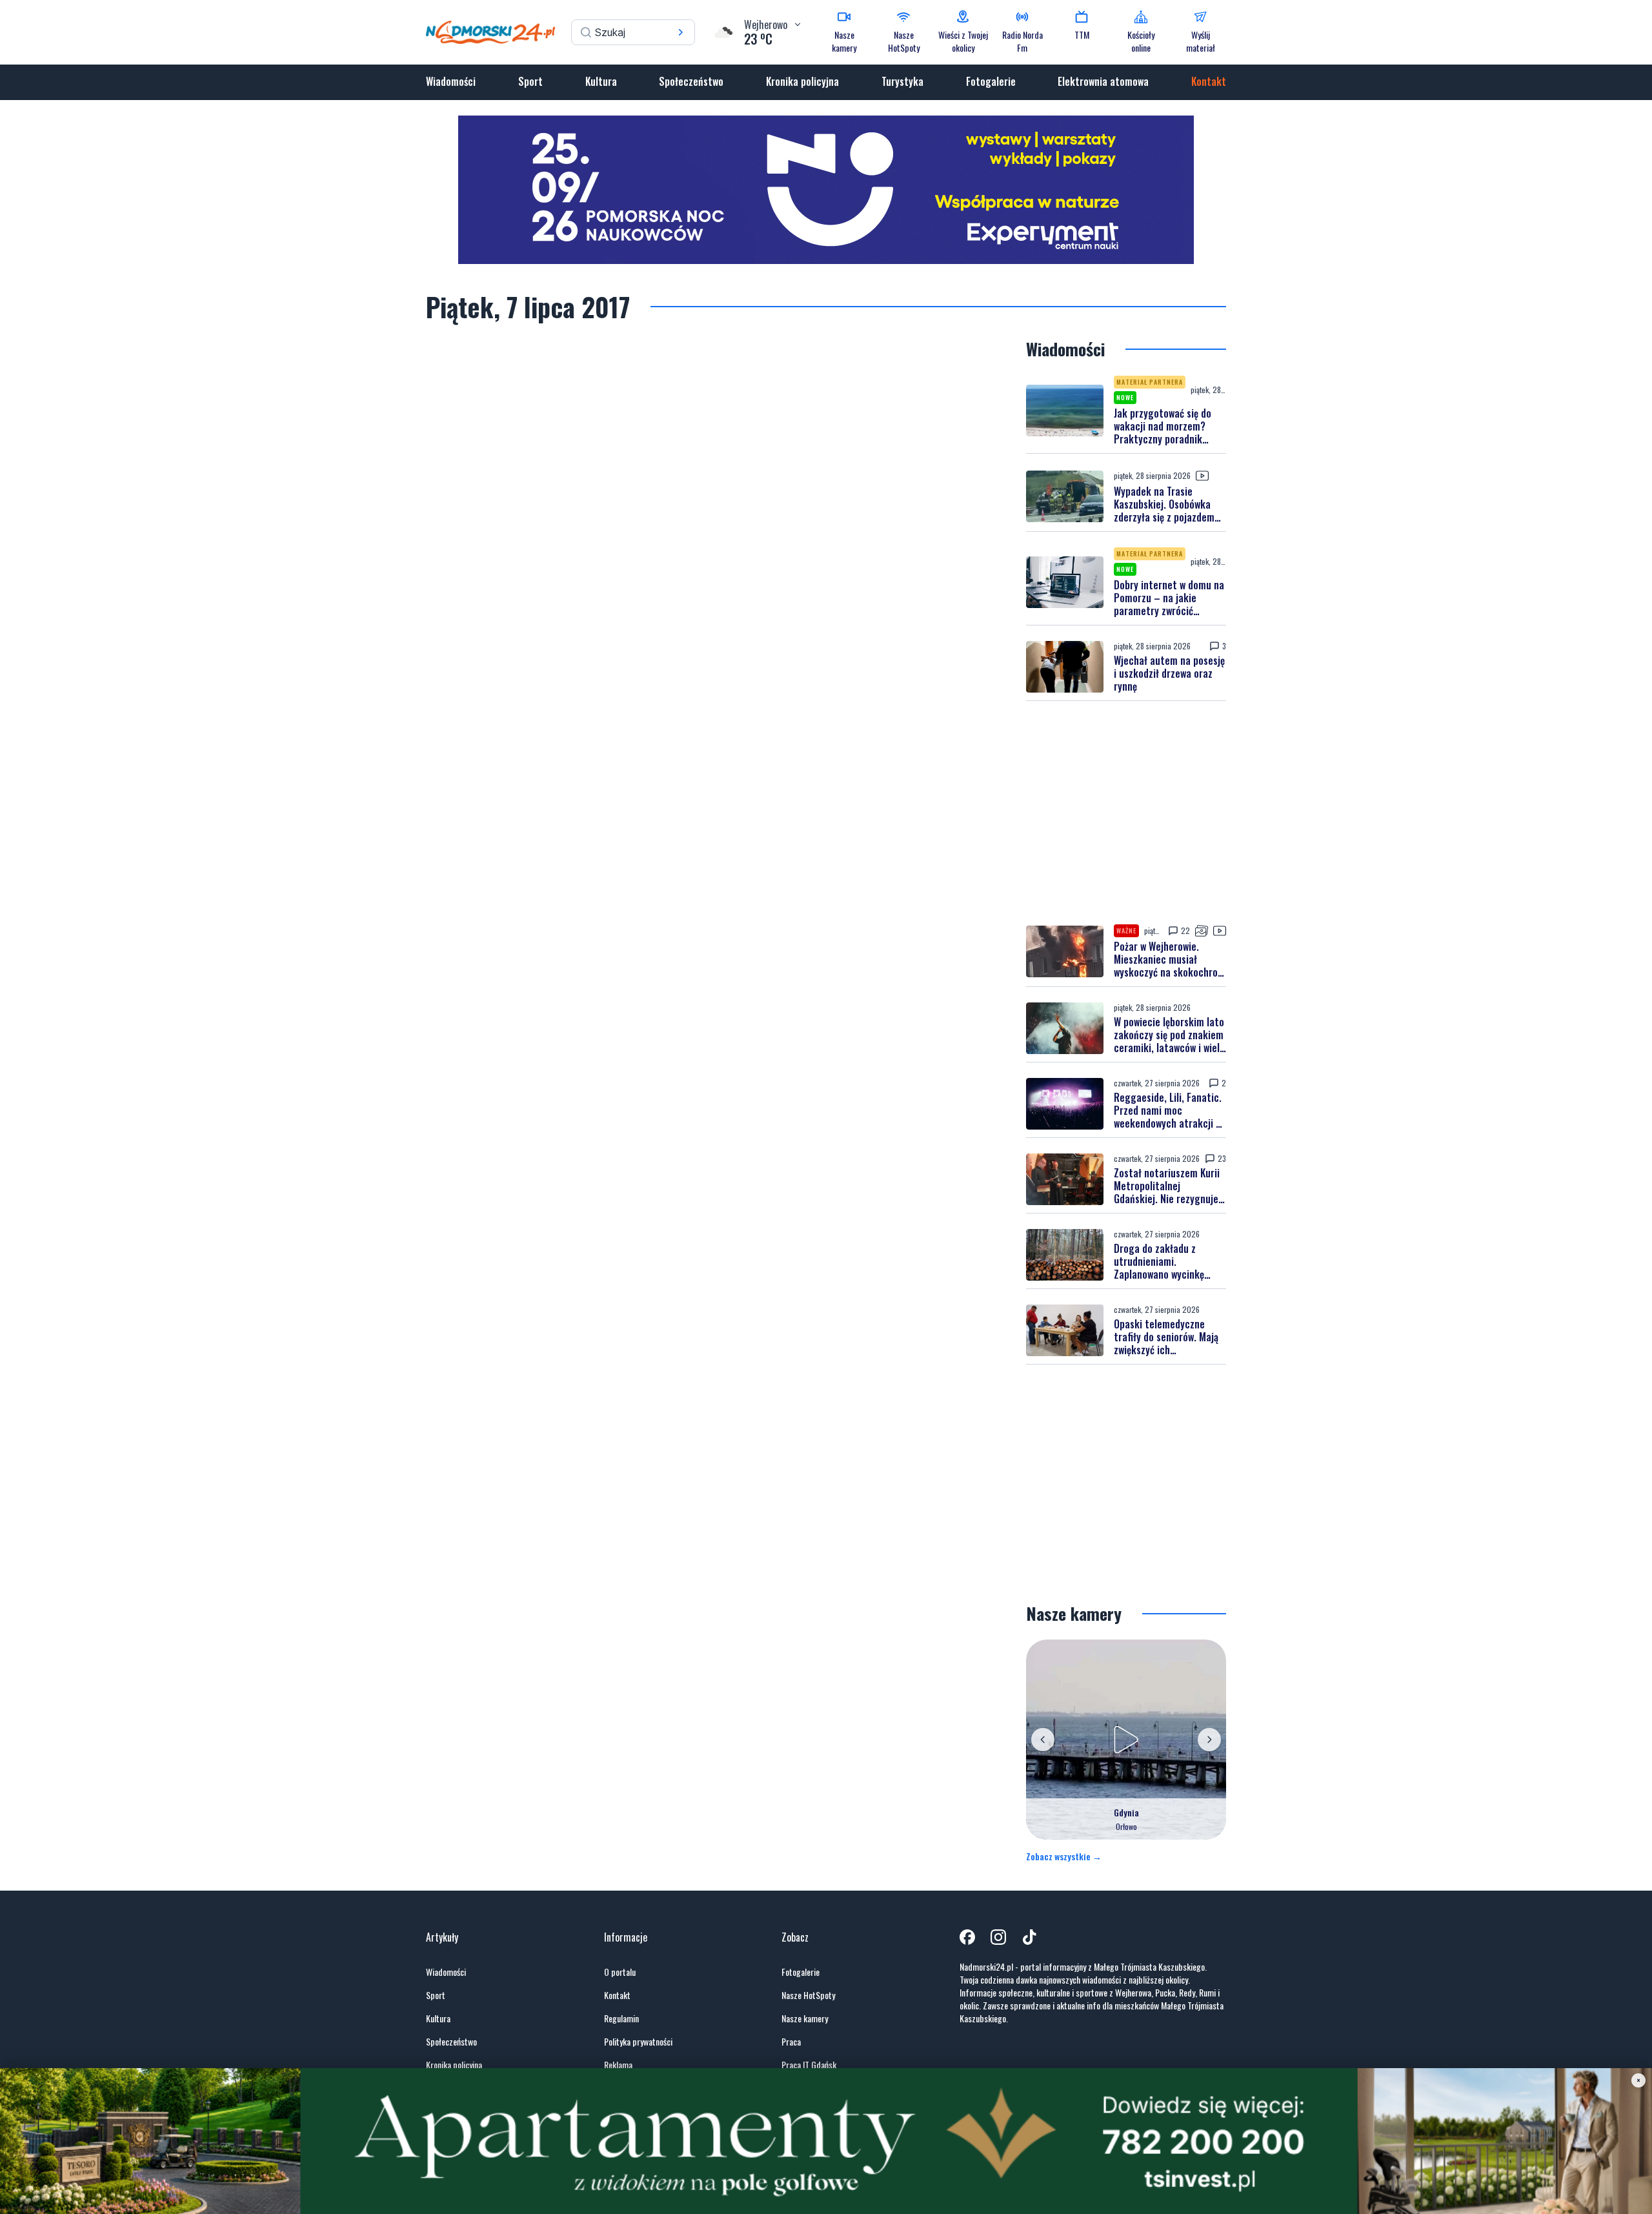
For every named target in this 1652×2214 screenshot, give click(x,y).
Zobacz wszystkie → (1064, 1856)
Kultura (601, 81)
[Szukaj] (681, 32)
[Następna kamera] (1209, 1740)
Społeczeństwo (691, 81)
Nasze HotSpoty (808, 1995)
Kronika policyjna (802, 81)
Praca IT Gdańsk (809, 2065)
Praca (791, 2042)
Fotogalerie (991, 81)
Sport (530, 81)
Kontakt (1209, 81)
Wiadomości (451, 81)
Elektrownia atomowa (1103, 81)
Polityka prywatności (638, 2042)
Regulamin (621, 2018)
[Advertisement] (1126, 813)
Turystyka (902, 81)
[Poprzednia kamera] (1043, 1740)
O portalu (620, 1972)
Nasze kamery (805, 2018)
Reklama (618, 2065)
